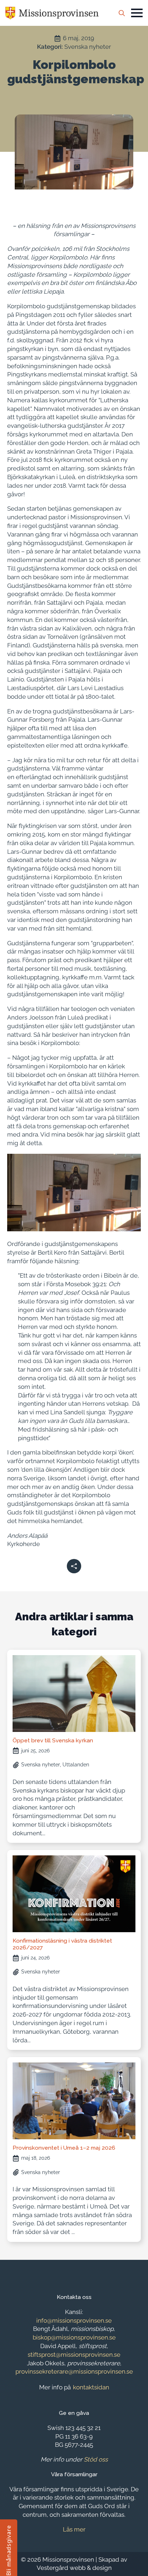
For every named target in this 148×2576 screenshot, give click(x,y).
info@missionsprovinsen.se (74, 2320)
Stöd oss (96, 2459)
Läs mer (74, 2529)
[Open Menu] (137, 13)
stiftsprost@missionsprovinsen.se (74, 2355)
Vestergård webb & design (74, 2568)
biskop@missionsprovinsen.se (74, 2337)
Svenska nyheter (88, 47)
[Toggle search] (122, 13)
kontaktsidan (91, 2387)
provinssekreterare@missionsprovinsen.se (74, 2371)
